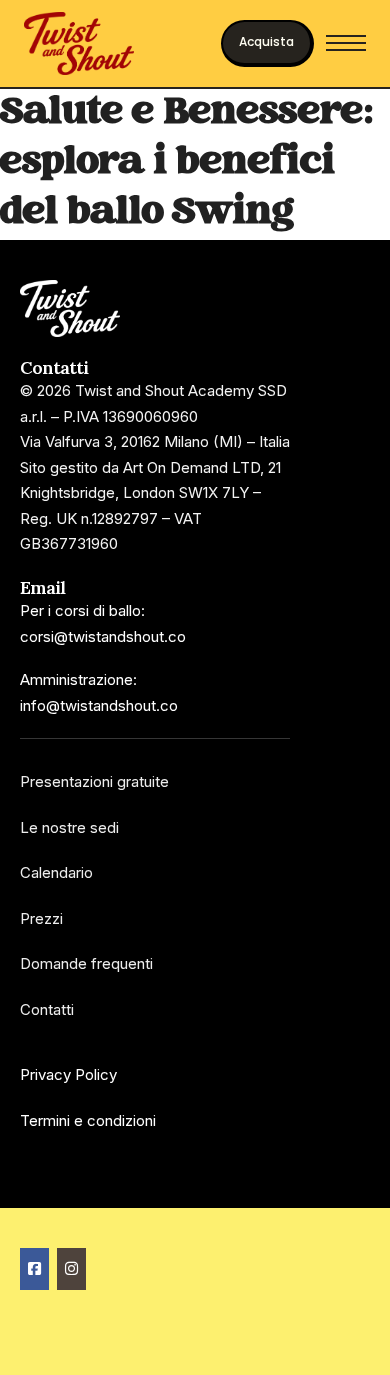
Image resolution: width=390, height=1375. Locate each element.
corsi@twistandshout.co (103, 636)
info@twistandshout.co (99, 705)
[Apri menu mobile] (346, 43)
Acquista (266, 41)
